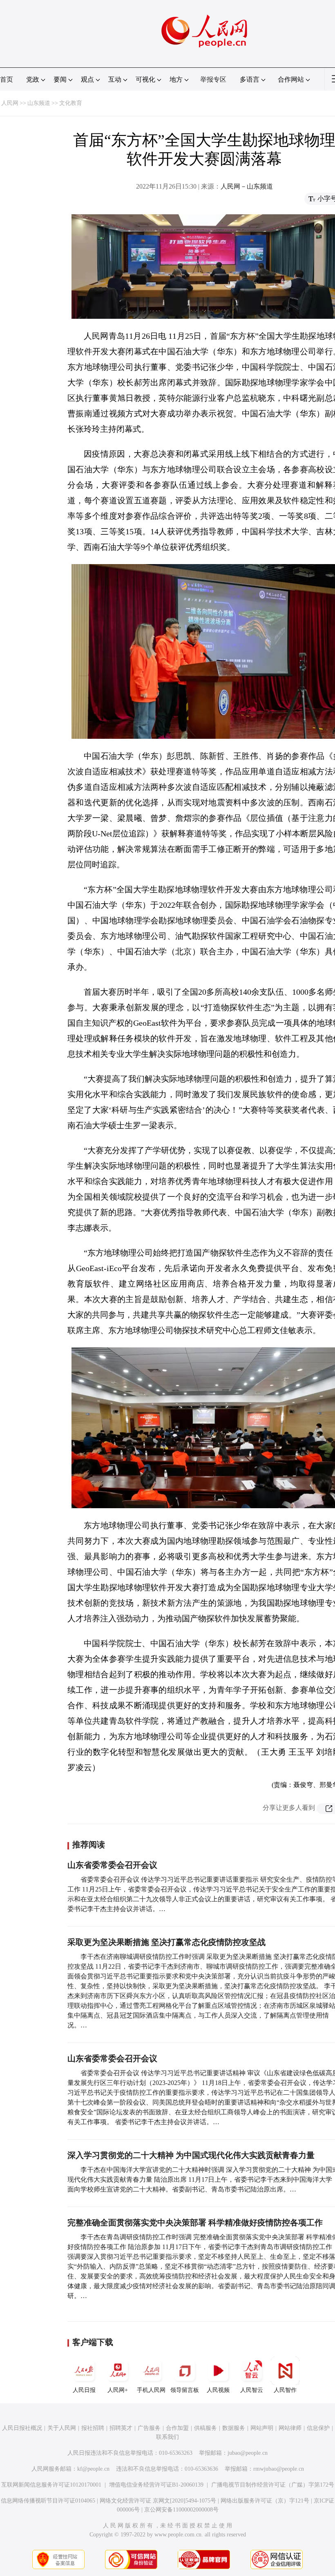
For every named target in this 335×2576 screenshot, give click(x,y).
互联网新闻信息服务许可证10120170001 (51, 2485)
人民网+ (118, 2390)
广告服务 (149, 2428)
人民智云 (252, 2390)
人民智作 (285, 2390)
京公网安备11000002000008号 (181, 2510)
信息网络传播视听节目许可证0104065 (48, 2501)
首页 (7, 79)
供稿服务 (205, 2428)
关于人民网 (62, 2428)
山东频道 (39, 103)
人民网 (10, 103)
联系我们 (167, 2437)
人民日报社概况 (22, 2428)
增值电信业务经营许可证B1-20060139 (156, 2485)
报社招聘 (93, 2428)
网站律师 (290, 2428)
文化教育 (71, 103)
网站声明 (262, 2428)
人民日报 (84, 2390)
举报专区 (213, 79)
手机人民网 (151, 2390)
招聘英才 (121, 2428)
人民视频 (218, 2390)
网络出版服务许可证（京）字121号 (265, 2501)
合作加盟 (177, 2428)
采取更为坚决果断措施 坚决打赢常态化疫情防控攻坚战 (166, 1942)
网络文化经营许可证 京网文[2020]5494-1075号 (158, 2501)
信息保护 (318, 2428)
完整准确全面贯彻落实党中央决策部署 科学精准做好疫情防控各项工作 (195, 2223)
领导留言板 (185, 2390)
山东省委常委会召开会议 (112, 1865)
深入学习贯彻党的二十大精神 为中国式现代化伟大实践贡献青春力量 (191, 2155)
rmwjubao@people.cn (279, 2469)
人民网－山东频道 (247, 186)
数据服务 (234, 2428)
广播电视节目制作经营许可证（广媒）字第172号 (273, 2485)
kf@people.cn (93, 2469)
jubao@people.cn (248, 2453)
